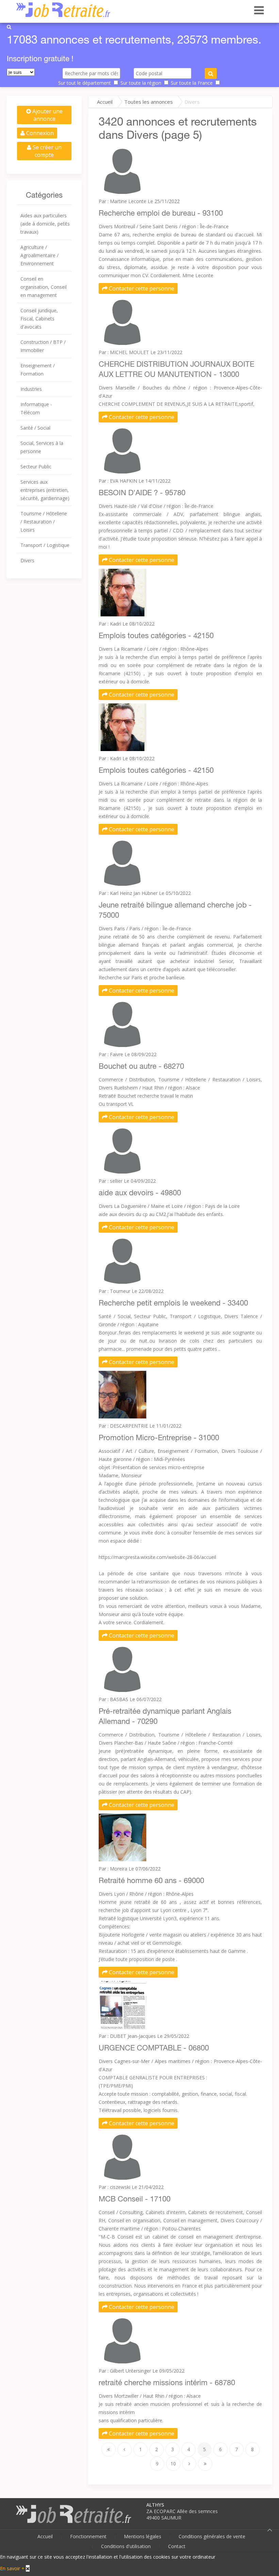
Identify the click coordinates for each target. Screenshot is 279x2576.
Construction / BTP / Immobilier (43, 346)
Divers (27, 560)
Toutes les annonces (149, 102)
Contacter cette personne (141, 288)
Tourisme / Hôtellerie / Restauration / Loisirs (44, 522)
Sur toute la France (192, 83)
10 (173, 2464)
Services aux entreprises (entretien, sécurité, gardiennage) (45, 490)
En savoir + (12, 2568)
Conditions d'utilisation (126, 2546)
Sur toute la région (141, 83)
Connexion (39, 133)
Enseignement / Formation (38, 370)
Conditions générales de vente (212, 2536)
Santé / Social (35, 428)
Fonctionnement (88, 2536)
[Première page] (109, 2449)
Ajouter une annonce (47, 115)
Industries (31, 389)
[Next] (189, 2464)
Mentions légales (143, 2536)
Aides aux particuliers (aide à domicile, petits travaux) (45, 224)
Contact (177, 2546)
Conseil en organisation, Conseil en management (44, 287)
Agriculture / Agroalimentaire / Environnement (39, 255)
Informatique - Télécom (36, 408)
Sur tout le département (85, 83)
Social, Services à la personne (42, 447)
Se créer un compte (46, 151)
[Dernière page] (205, 2464)
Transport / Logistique (45, 545)
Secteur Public (36, 467)
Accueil (105, 102)
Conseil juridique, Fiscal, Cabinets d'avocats (39, 319)
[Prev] (125, 2449)
